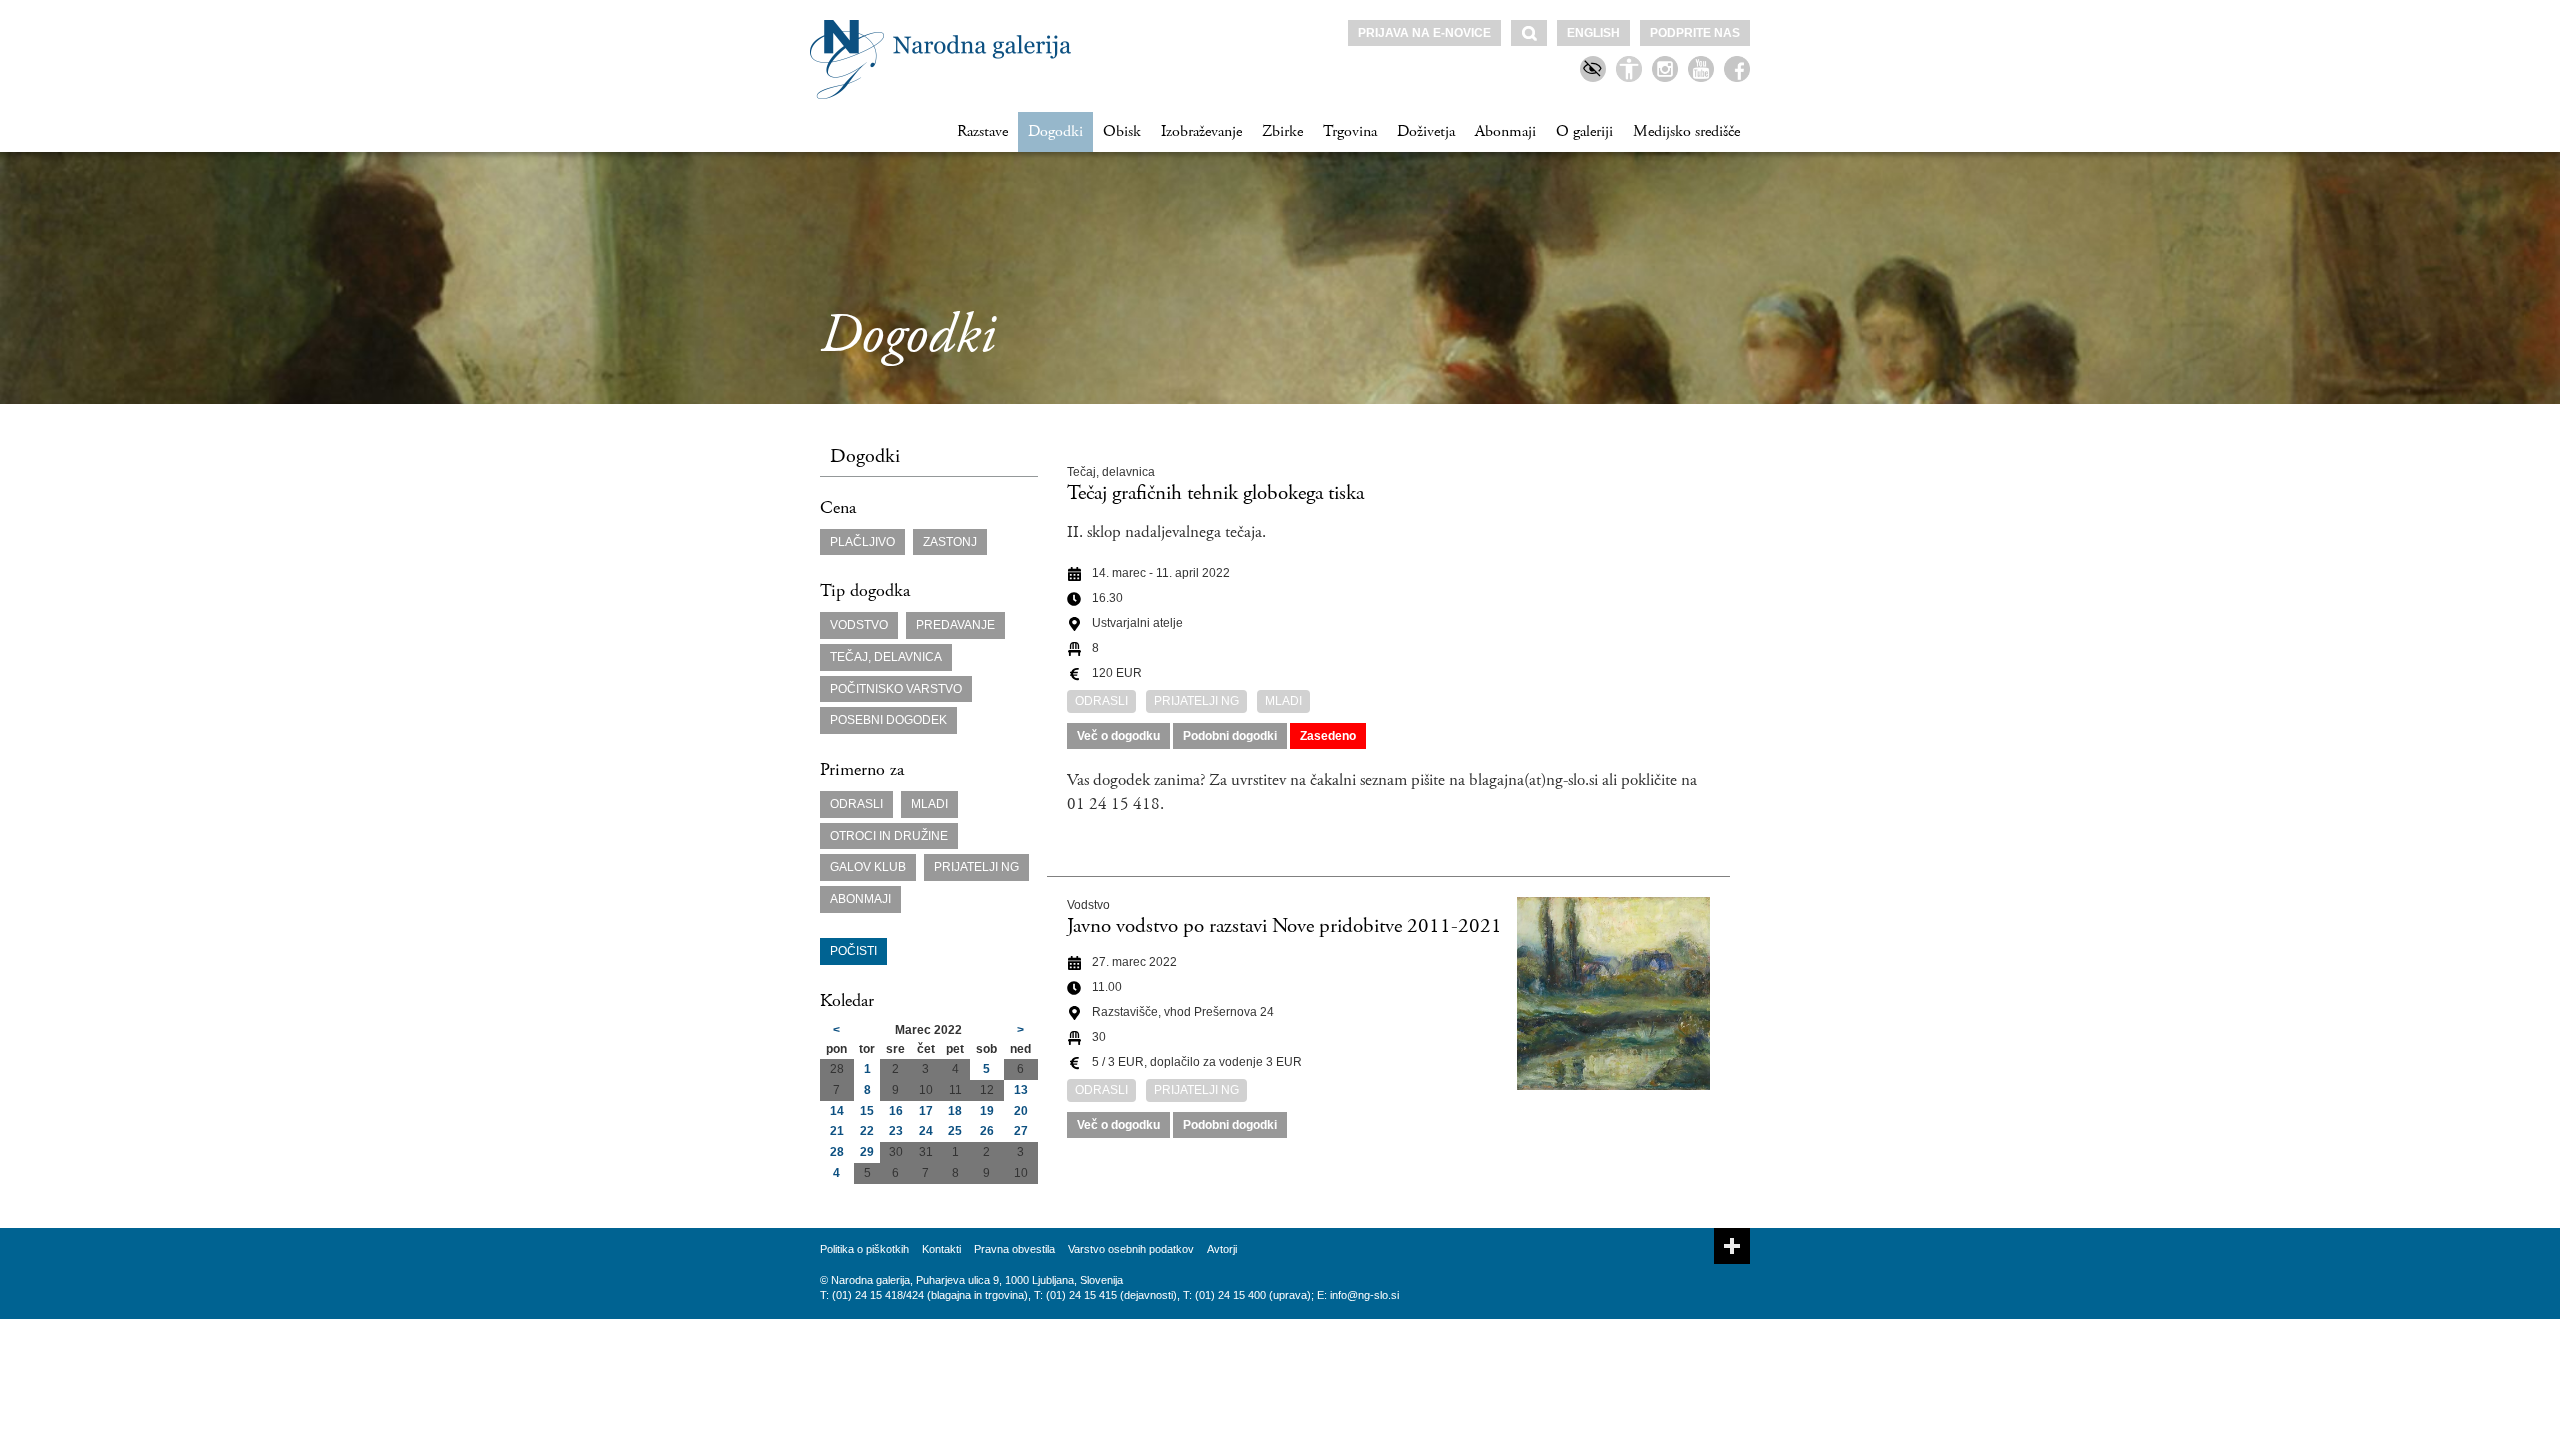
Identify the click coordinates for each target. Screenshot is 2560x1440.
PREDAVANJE (955, 625)
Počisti (853, 951)
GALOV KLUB (868, 867)
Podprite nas (1695, 33)
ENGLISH (1593, 33)
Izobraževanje (1201, 131)
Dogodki (1055, 131)
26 (987, 1131)
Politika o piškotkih (864, 1249)
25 (955, 1131)
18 (955, 1111)
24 (926, 1131)
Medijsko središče (1686, 131)
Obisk (1122, 131)
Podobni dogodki (1230, 736)
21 (837, 1131)
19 (987, 1111)
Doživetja (1426, 131)
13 (1021, 1090)
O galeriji (1584, 131)
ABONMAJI (860, 899)
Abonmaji (1505, 131)
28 (837, 1152)
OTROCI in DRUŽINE (889, 836)
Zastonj (950, 542)
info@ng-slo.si (1364, 1295)
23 (896, 1131)
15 (867, 1111)
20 (1021, 1111)
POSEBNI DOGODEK (888, 720)
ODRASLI (856, 804)
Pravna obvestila (1014, 1249)
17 (926, 1111)
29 (867, 1152)
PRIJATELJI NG (976, 867)
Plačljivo (862, 542)
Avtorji (1222, 1249)
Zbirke (1282, 131)
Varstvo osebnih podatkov (1131, 1249)
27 (1021, 1131)
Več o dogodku (1118, 736)
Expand (1732, 1246)
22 (867, 1131)
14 (837, 1111)
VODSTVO (859, 625)
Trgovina (1350, 131)
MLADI (929, 804)
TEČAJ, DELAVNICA (886, 657)
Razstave (982, 131)
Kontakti (941, 1249)
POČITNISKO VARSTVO (896, 689)
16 (896, 1111)
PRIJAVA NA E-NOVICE (1424, 33)
